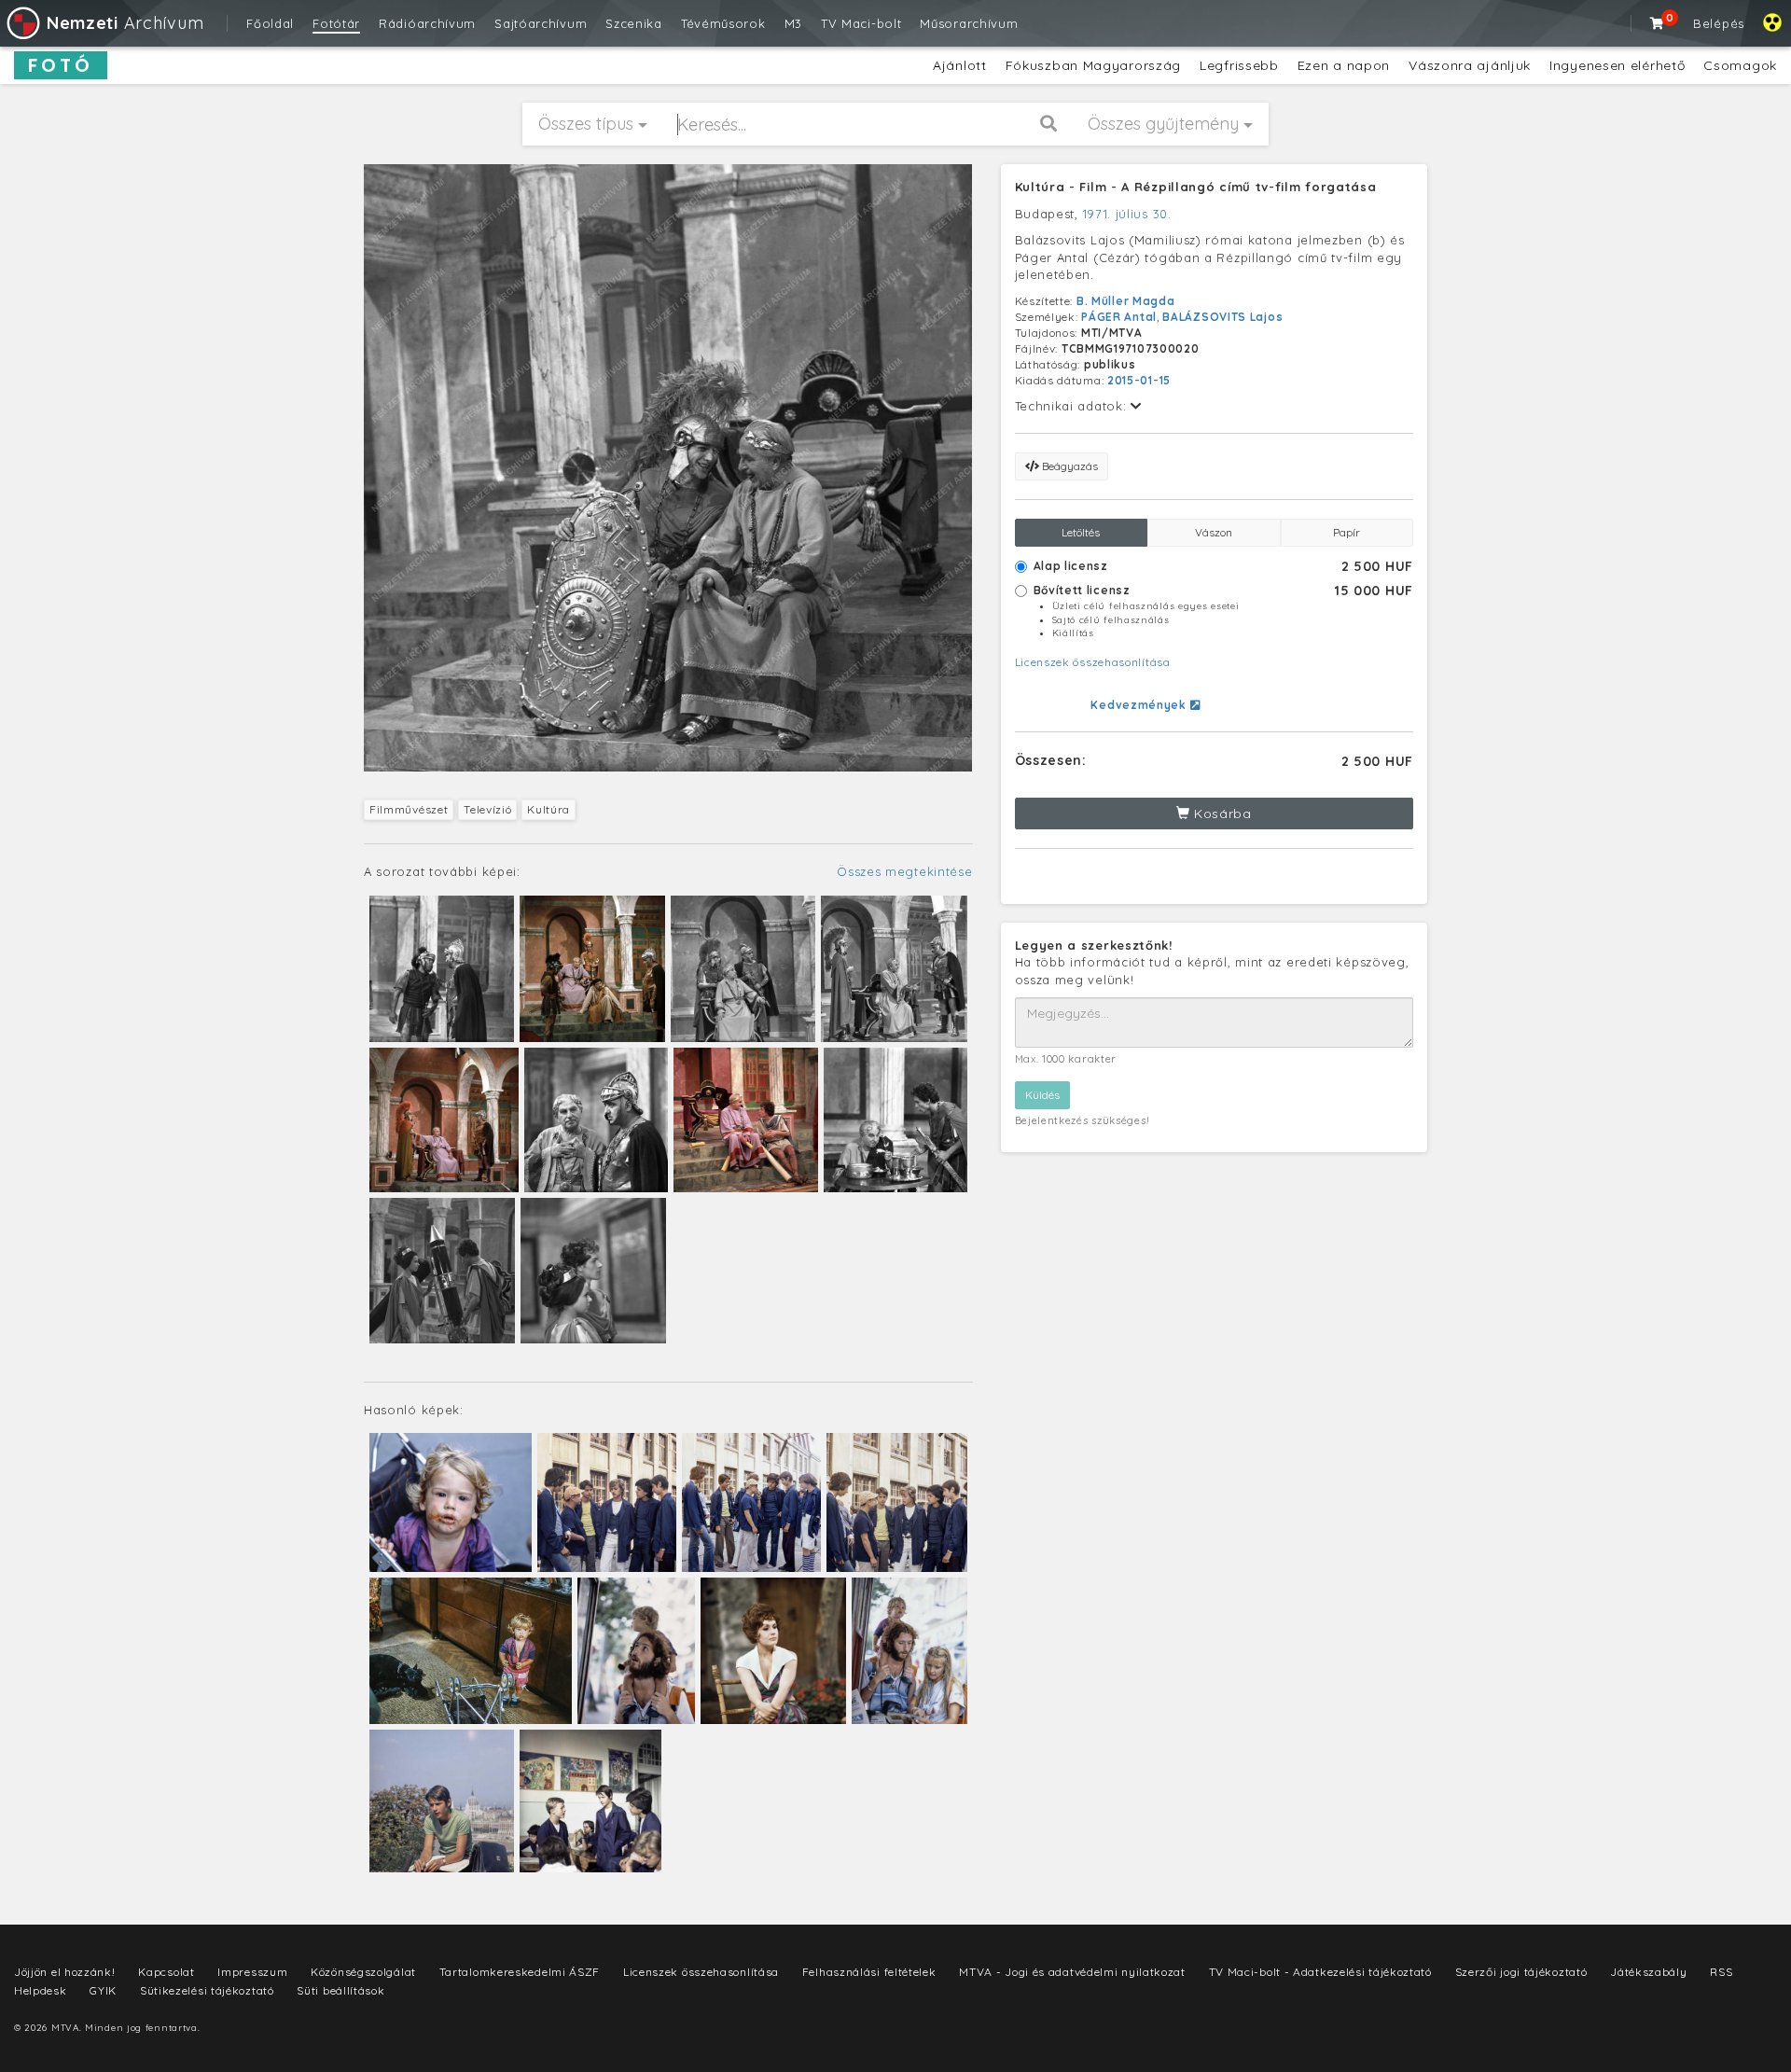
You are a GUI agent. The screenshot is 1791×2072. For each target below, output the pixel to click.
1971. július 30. (1127, 214)
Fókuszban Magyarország (1093, 65)
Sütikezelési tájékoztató (207, 1990)
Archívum (125, 23)
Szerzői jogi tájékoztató (1521, 1972)
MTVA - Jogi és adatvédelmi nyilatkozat (1072, 1972)
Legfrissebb (1239, 65)
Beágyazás (1069, 466)
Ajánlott (960, 65)
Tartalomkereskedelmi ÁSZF (520, 1972)
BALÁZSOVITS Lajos (1222, 317)
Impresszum (252, 1972)
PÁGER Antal (1119, 317)
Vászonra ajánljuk (1470, 65)
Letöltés (1081, 532)
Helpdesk (41, 1990)
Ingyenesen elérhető (1617, 65)
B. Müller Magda (1126, 301)
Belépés (1719, 23)
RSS (1721, 1972)
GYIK (103, 1990)
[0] (1658, 23)
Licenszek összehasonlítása (1093, 662)
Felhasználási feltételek (869, 1972)
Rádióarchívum (427, 23)
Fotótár (336, 23)
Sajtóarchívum (541, 23)
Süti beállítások (340, 1990)
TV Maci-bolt (861, 23)
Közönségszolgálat (363, 1972)
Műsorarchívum (969, 23)
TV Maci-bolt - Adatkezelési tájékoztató (1320, 1972)
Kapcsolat (166, 1972)
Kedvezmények (1140, 705)
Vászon (1214, 532)
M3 (793, 23)
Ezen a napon (1344, 65)
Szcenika (634, 23)
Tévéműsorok (723, 23)
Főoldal (270, 23)
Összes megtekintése (904, 871)
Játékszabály (1648, 1972)
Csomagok (1740, 65)
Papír (1347, 532)
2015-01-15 (1139, 380)
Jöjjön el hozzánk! (65, 1972)
